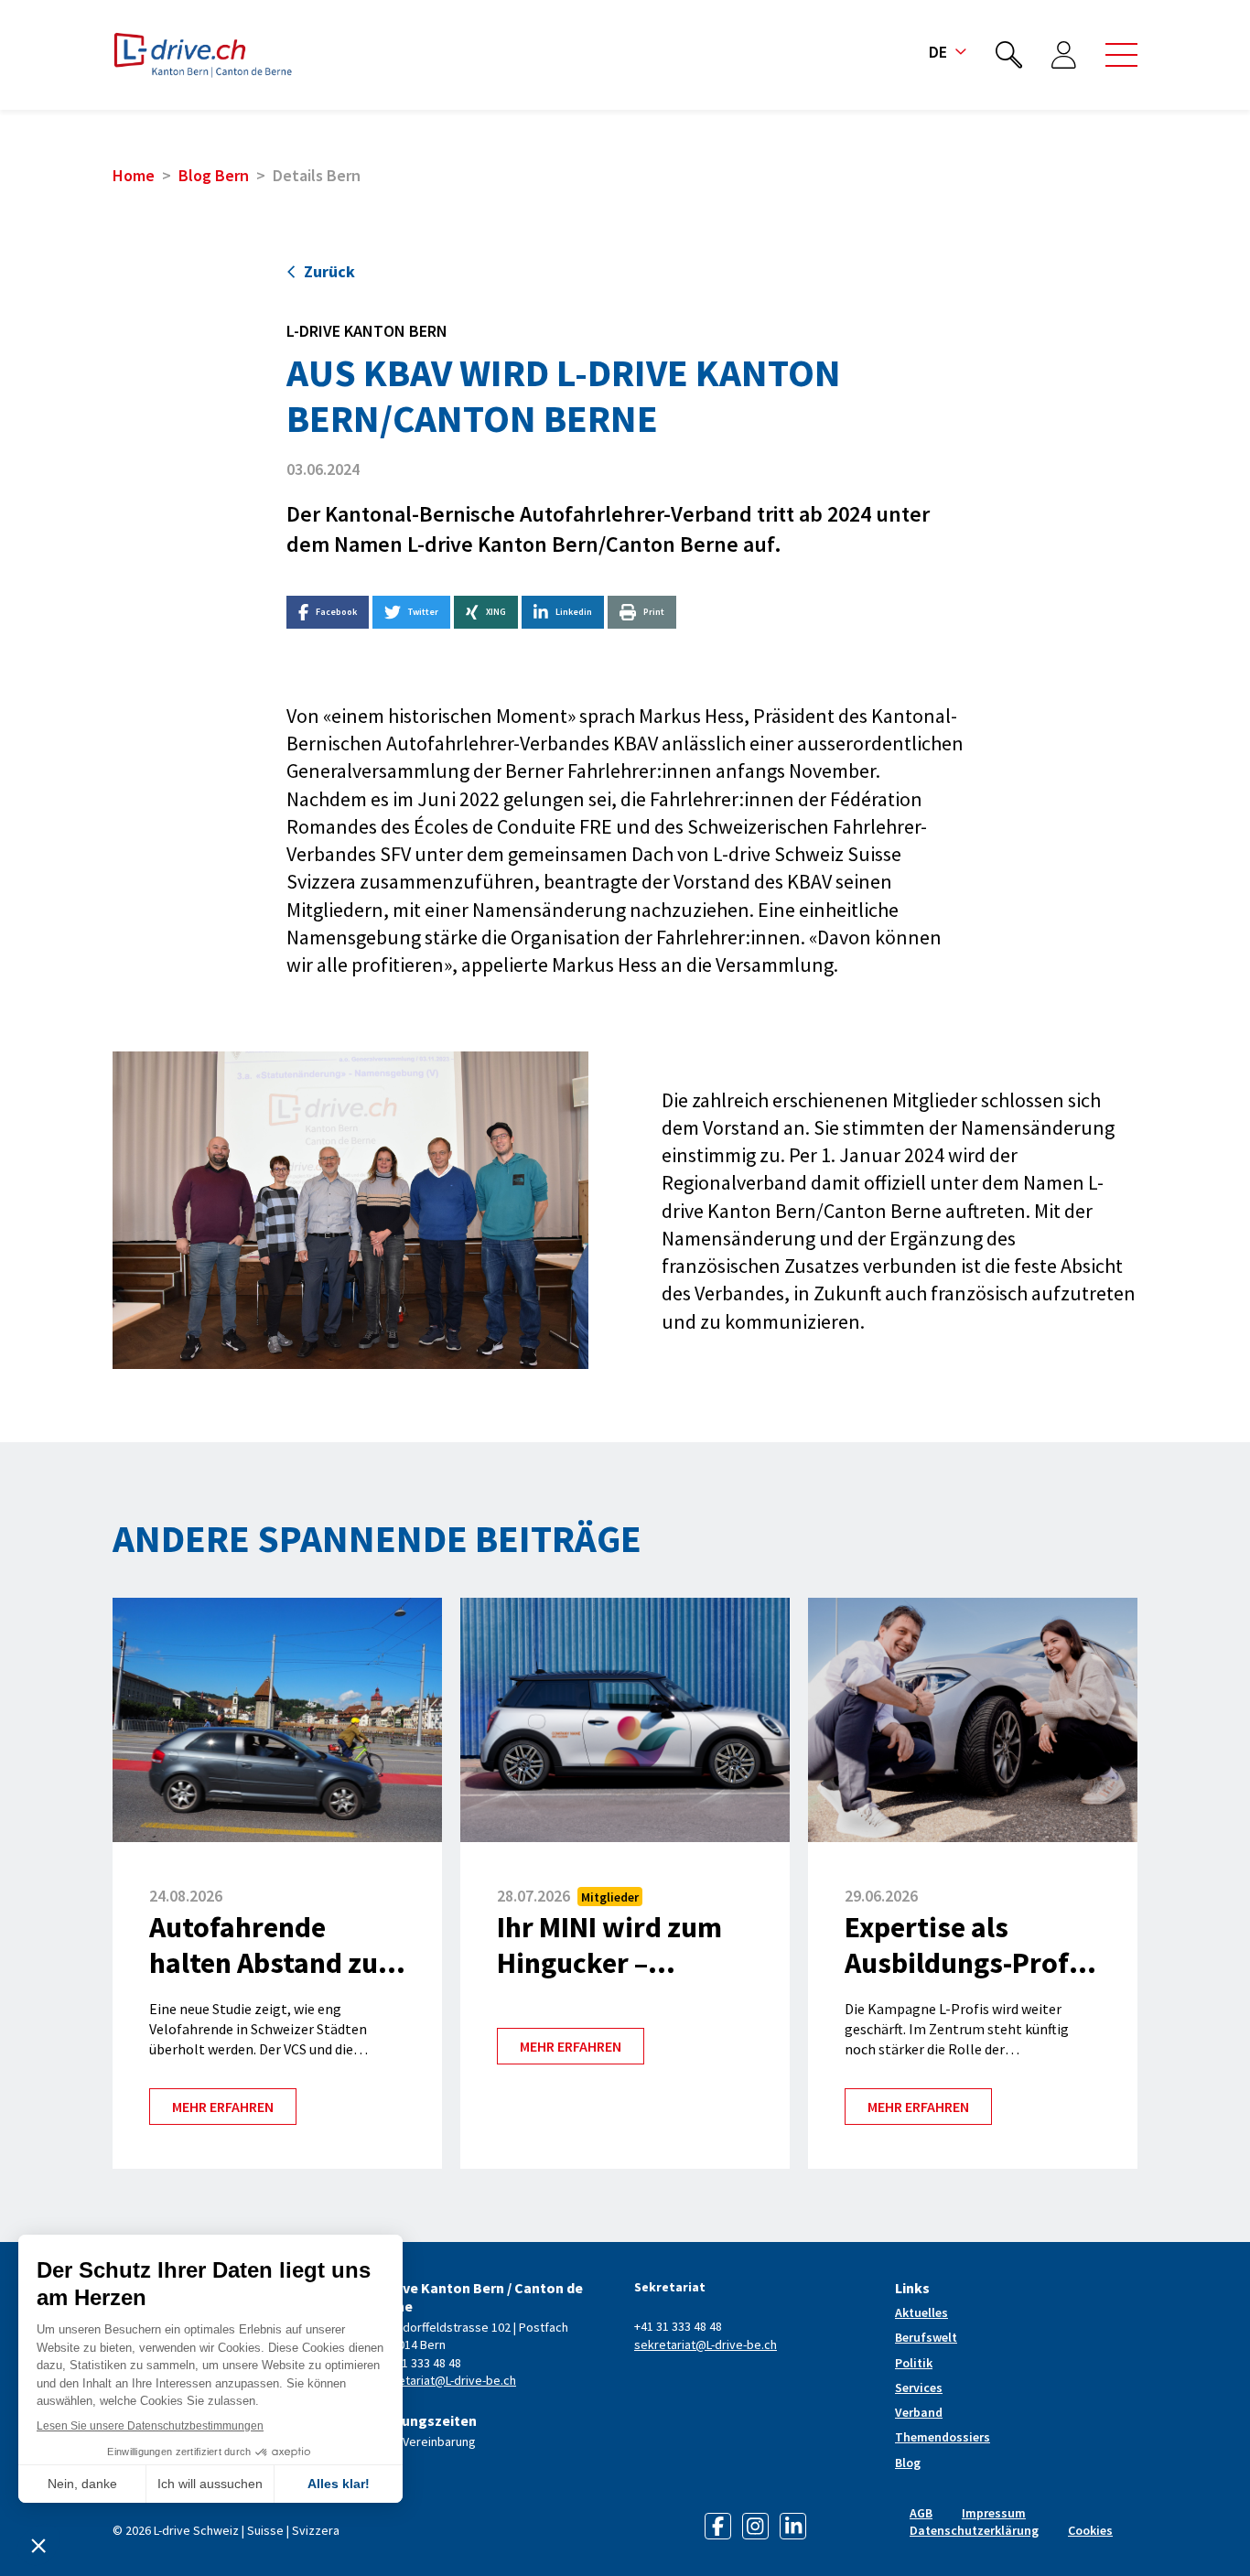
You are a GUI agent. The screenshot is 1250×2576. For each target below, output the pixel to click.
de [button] (938, 52)
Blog (908, 2463)
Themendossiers (943, 2437)
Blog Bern (214, 175)
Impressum (994, 2513)
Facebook (336, 612)
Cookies (1090, 2530)
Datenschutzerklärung (974, 2530)
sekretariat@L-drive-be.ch (445, 2380)
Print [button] (654, 612)
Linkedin (574, 612)
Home (134, 175)
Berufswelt (926, 2337)
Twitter (423, 612)
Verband (919, 2412)
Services (919, 2387)
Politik (914, 2363)
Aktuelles (921, 2312)
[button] (1121, 55)
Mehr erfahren (223, 2107)
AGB (921, 2513)
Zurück (329, 271)
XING (496, 612)
